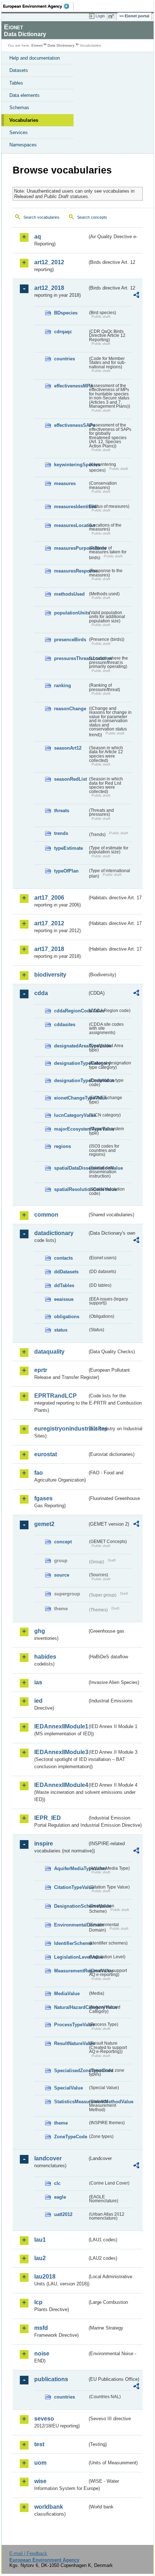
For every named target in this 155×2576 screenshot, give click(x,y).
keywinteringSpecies (71, 465)
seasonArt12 (68, 748)
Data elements (25, 95)
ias (38, 1682)
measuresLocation (71, 525)
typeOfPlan (66, 871)
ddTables (64, 1285)
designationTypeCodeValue (71, 1081)
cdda (41, 993)
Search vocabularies (41, 217)
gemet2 (44, 1524)
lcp (38, 2302)
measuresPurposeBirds (71, 548)
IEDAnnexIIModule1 (61, 1726)
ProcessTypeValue (71, 2025)
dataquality (49, 1352)
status (61, 1330)
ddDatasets (66, 1272)
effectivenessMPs (71, 386)
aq (38, 237)
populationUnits (71, 613)
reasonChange (70, 709)
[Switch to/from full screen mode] (112, 16)
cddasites (65, 1025)
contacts (63, 1258)
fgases (43, 1498)
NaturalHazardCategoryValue (71, 2007)
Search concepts (92, 217)
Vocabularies (24, 120)
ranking (63, 685)
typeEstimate (68, 848)
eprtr (41, 1370)
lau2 (40, 2258)
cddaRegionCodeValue (71, 1011)
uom (40, 2463)
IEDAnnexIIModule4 (61, 1785)
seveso (44, 2419)
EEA (38, 6)
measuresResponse (71, 571)
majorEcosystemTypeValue (71, 1129)
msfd (41, 2328)
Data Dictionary (61, 45)
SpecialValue (68, 2088)
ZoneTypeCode (71, 2137)
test (39, 2444)
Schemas (19, 108)
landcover (48, 2158)
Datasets (19, 70)
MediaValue (67, 1994)
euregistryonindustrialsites (61, 1429)
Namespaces (23, 145)
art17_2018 (49, 949)
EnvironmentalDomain (71, 1925)
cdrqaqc (63, 332)
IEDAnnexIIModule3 (61, 1752)
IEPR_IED (48, 1818)
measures (65, 483)
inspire (44, 1844)
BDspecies (66, 313)
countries (65, 359)
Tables (16, 83)
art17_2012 (49, 923)
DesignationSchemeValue (71, 1906)
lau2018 (45, 2277)
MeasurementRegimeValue (71, 1971)
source (62, 1575)
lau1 (40, 2240)
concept (63, 1542)
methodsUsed (69, 594)
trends (61, 833)
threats (62, 811)
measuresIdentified (71, 507)
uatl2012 (63, 2214)
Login (100, 16)
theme (61, 2123)
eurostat (46, 1454)
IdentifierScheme (71, 1943)
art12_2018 (49, 288)
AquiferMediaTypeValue (71, 1868)
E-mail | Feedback (28, 2553)
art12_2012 (49, 262)
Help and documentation (35, 58)
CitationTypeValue (71, 1887)
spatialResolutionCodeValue (71, 1189)
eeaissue (64, 1299)
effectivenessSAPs (71, 425)
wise (40, 2481)
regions (63, 1146)
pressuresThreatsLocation (71, 658)
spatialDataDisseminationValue (71, 1168)
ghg (40, 1631)
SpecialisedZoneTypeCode (71, 2071)
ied (38, 1701)
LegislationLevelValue (71, 1957)
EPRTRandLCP (56, 1396)
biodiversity (50, 975)
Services (19, 132)
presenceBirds (70, 640)
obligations (67, 1317)
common (46, 1215)
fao (39, 1473)
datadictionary (54, 1233)
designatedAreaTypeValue (71, 1046)
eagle (60, 2197)
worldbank (49, 2507)
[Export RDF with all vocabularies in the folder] (136, 296)
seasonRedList (70, 779)
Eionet (37, 45)
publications (51, 2379)
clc (57, 2183)
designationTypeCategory (71, 1063)
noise (42, 2354)
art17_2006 (49, 898)
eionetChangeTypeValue (71, 1098)
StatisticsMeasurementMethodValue (71, 2102)
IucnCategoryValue (71, 1115)
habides (45, 1657)
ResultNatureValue (71, 2043)
